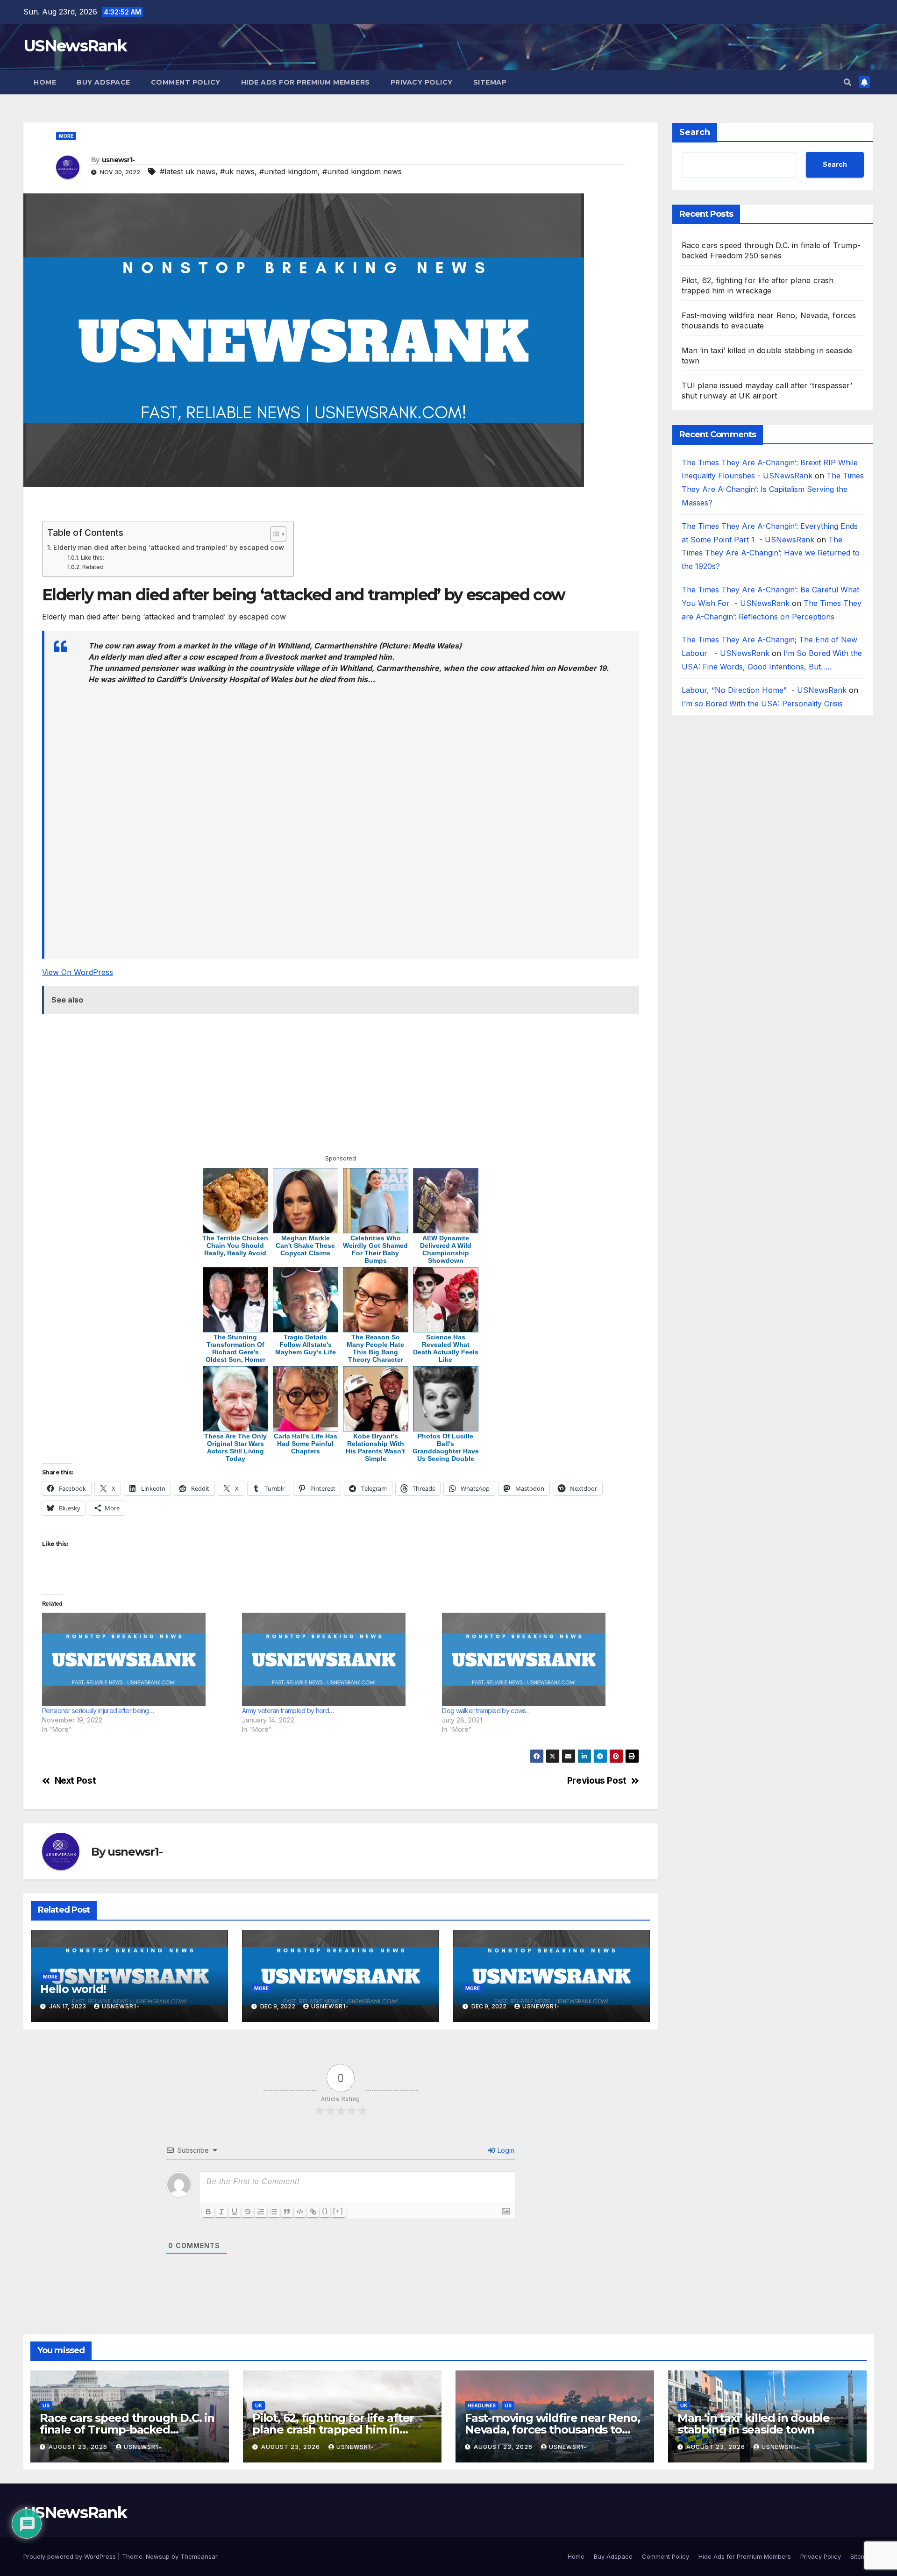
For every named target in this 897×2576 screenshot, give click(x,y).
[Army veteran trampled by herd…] (337, 1659)
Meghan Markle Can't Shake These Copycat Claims (305, 1245)
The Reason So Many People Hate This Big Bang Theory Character (375, 1348)
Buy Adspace (103, 82)
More (66, 136)
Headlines (482, 2405)
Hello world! (73, 1989)
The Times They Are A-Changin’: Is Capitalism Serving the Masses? (773, 490)
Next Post (75, 1781)
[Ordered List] (261, 2212)
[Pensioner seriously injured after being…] (137, 1659)
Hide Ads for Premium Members (306, 82)
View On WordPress (78, 972)
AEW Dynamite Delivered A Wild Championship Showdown (446, 1249)
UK (259, 2405)
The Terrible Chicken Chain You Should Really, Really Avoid (235, 1245)
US (46, 2405)
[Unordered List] (274, 2212)
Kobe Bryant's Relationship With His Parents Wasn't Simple (375, 1447)
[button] (847, 82)
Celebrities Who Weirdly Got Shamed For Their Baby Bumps (375, 1249)
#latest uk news (188, 171)
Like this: (92, 558)
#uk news (237, 171)
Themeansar (199, 2556)
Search (695, 132)
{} (325, 2211)
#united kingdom (288, 171)
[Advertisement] (324, 508)
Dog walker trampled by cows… (486, 1711)
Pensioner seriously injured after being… (98, 1711)
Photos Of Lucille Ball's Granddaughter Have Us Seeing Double (446, 1447)
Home (45, 82)
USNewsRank (75, 46)
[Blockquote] (287, 2212)
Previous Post (597, 1781)
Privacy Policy (422, 82)
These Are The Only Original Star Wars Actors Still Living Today (235, 1447)
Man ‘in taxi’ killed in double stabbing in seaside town (754, 2424)
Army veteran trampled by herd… (288, 1711)
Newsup (158, 2556)
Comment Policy (186, 82)
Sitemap (490, 82)
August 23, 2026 (79, 2447)
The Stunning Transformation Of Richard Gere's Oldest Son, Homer (235, 1348)
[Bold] (208, 2212)
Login (505, 2150)
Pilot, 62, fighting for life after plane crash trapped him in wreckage (333, 2430)
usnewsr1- (118, 160)
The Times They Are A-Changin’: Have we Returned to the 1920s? (771, 553)
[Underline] (235, 2212)
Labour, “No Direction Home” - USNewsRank (764, 690)
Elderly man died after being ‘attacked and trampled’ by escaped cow (169, 547)
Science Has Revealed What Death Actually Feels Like (446, 1348)
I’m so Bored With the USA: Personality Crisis (763, 704)
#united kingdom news (362, 171)
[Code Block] (300, 2212)
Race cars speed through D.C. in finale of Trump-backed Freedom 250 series (127, 2430)
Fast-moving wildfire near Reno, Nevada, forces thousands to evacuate (552, 2430)
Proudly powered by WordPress (71, 2556)
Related (93, 567)
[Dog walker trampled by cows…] (537, 1659)
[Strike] (248, 2212)
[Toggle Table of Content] (274, 534)
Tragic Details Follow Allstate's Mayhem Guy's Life (306, 1345)
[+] (338, 2211)
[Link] (313, 2212)
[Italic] (221, 2212)
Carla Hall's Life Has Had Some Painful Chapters (306, 1444)
